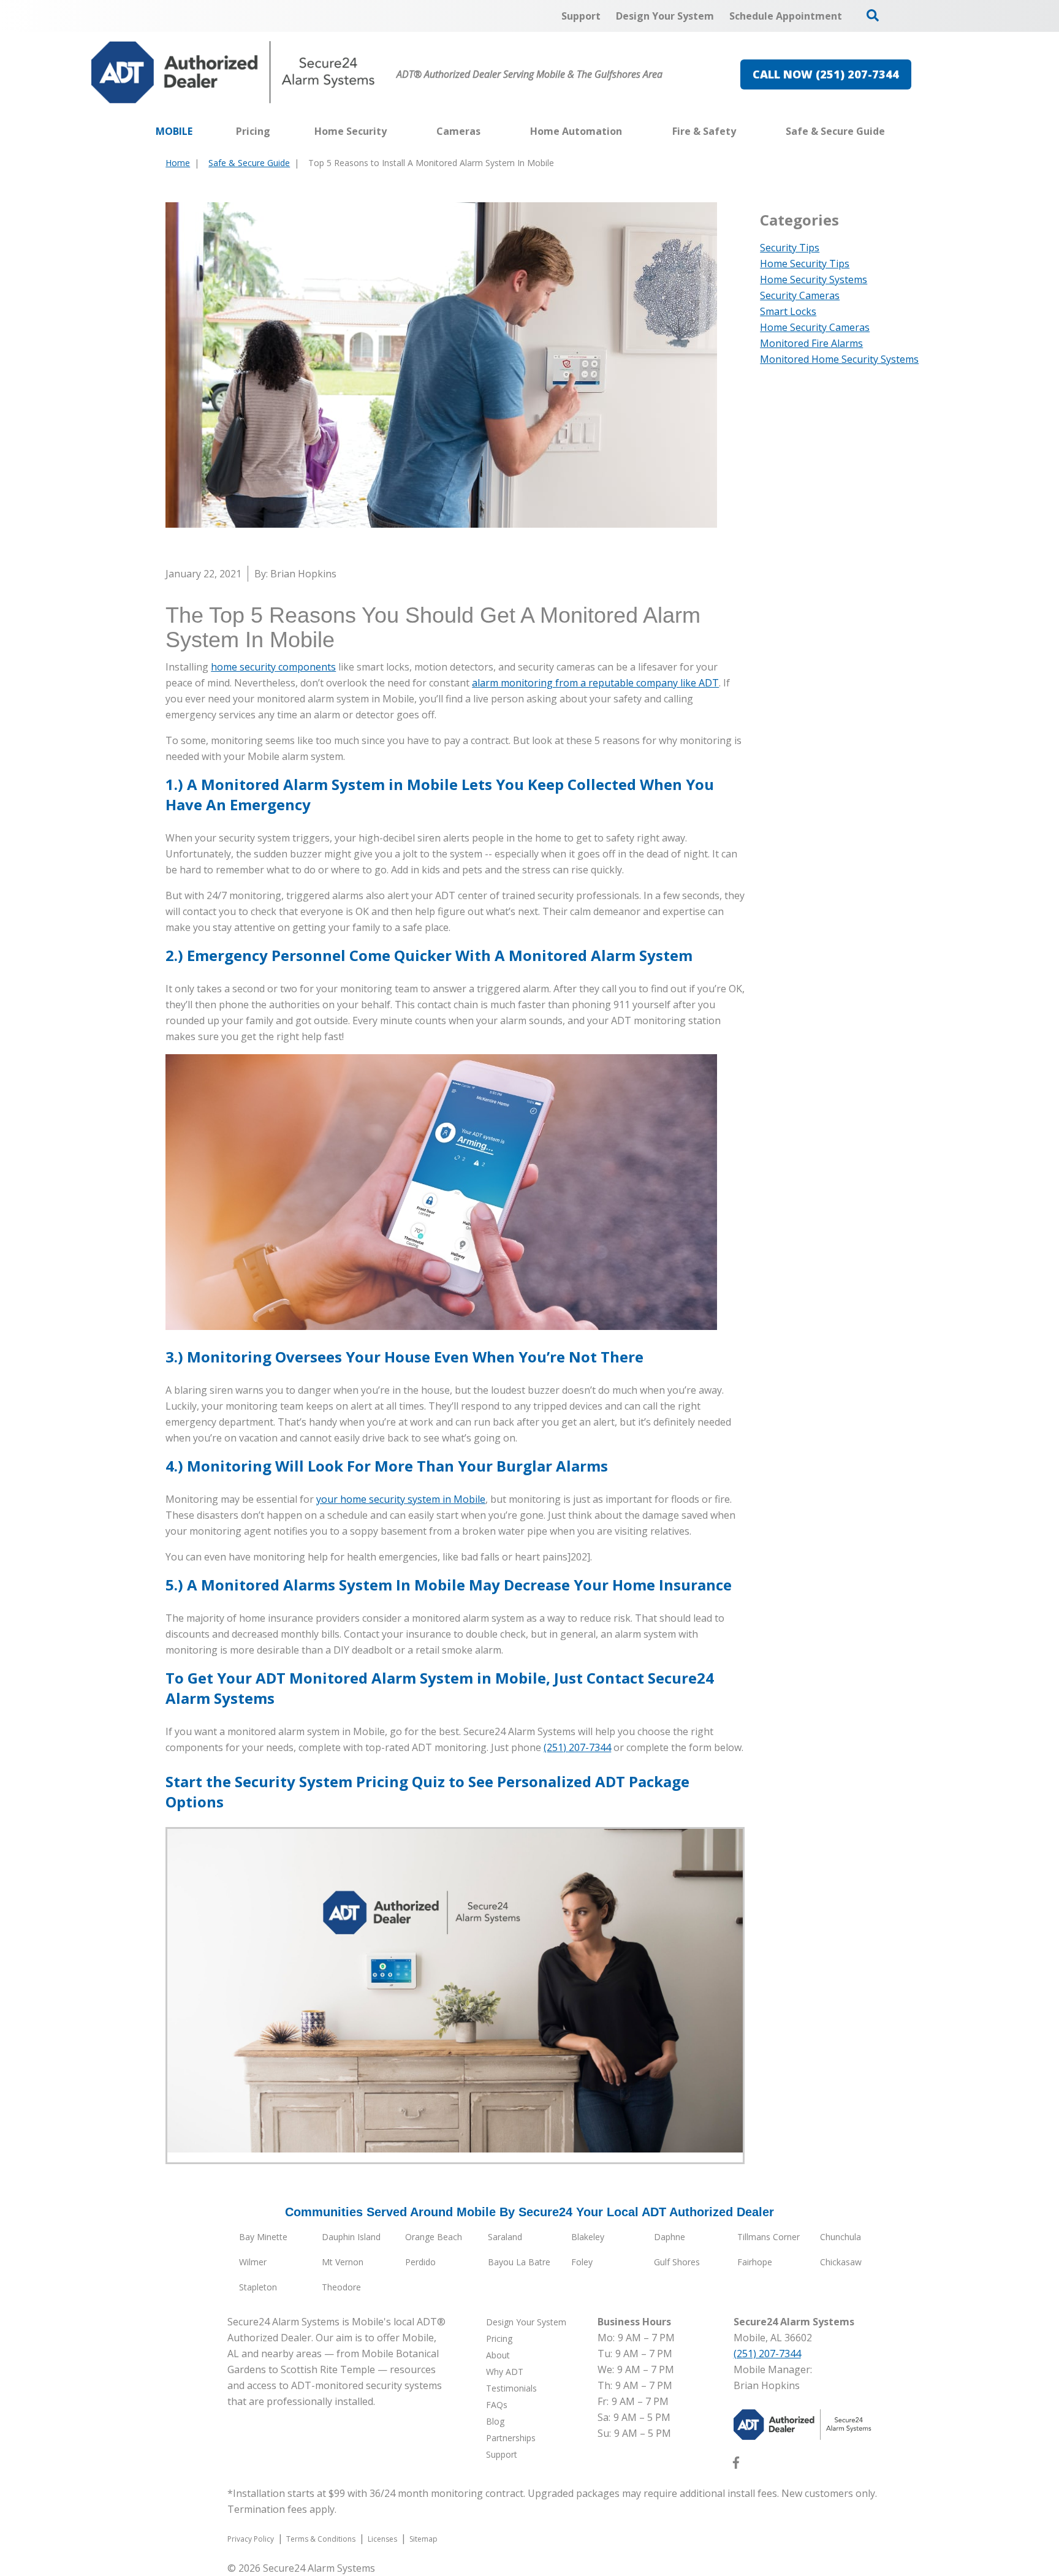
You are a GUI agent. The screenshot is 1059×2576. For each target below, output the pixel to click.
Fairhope (755, 2262)
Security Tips (790, 248)
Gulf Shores (677, 2262)
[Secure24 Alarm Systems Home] (233, 72)
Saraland (505, 2237)
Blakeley (588, 2237)
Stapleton (258, 2287)
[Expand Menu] (393, 131)
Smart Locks (788, 311)
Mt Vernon (343, 2262)
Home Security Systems (814, 279)
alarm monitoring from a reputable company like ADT (595, 683)
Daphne (670, 2237)
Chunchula (841, 2237)
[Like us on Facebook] (736, 2465)
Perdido (420, 2262)
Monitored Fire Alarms (811, 343)
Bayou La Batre (519, 2262)
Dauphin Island (351, 2237)
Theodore (341, 2287)
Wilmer (253, 2262)
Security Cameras (800, 295)
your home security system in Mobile (401, 1499)
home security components (273, 667)
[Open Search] (873, 15)
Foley (582, 2262)
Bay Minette (263, 2237)
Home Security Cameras (815, 327)
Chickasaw (841, 2262)
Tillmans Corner (769, 2237)
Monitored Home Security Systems (839, 359)
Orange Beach (434, 2237)
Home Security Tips (805, 264)
